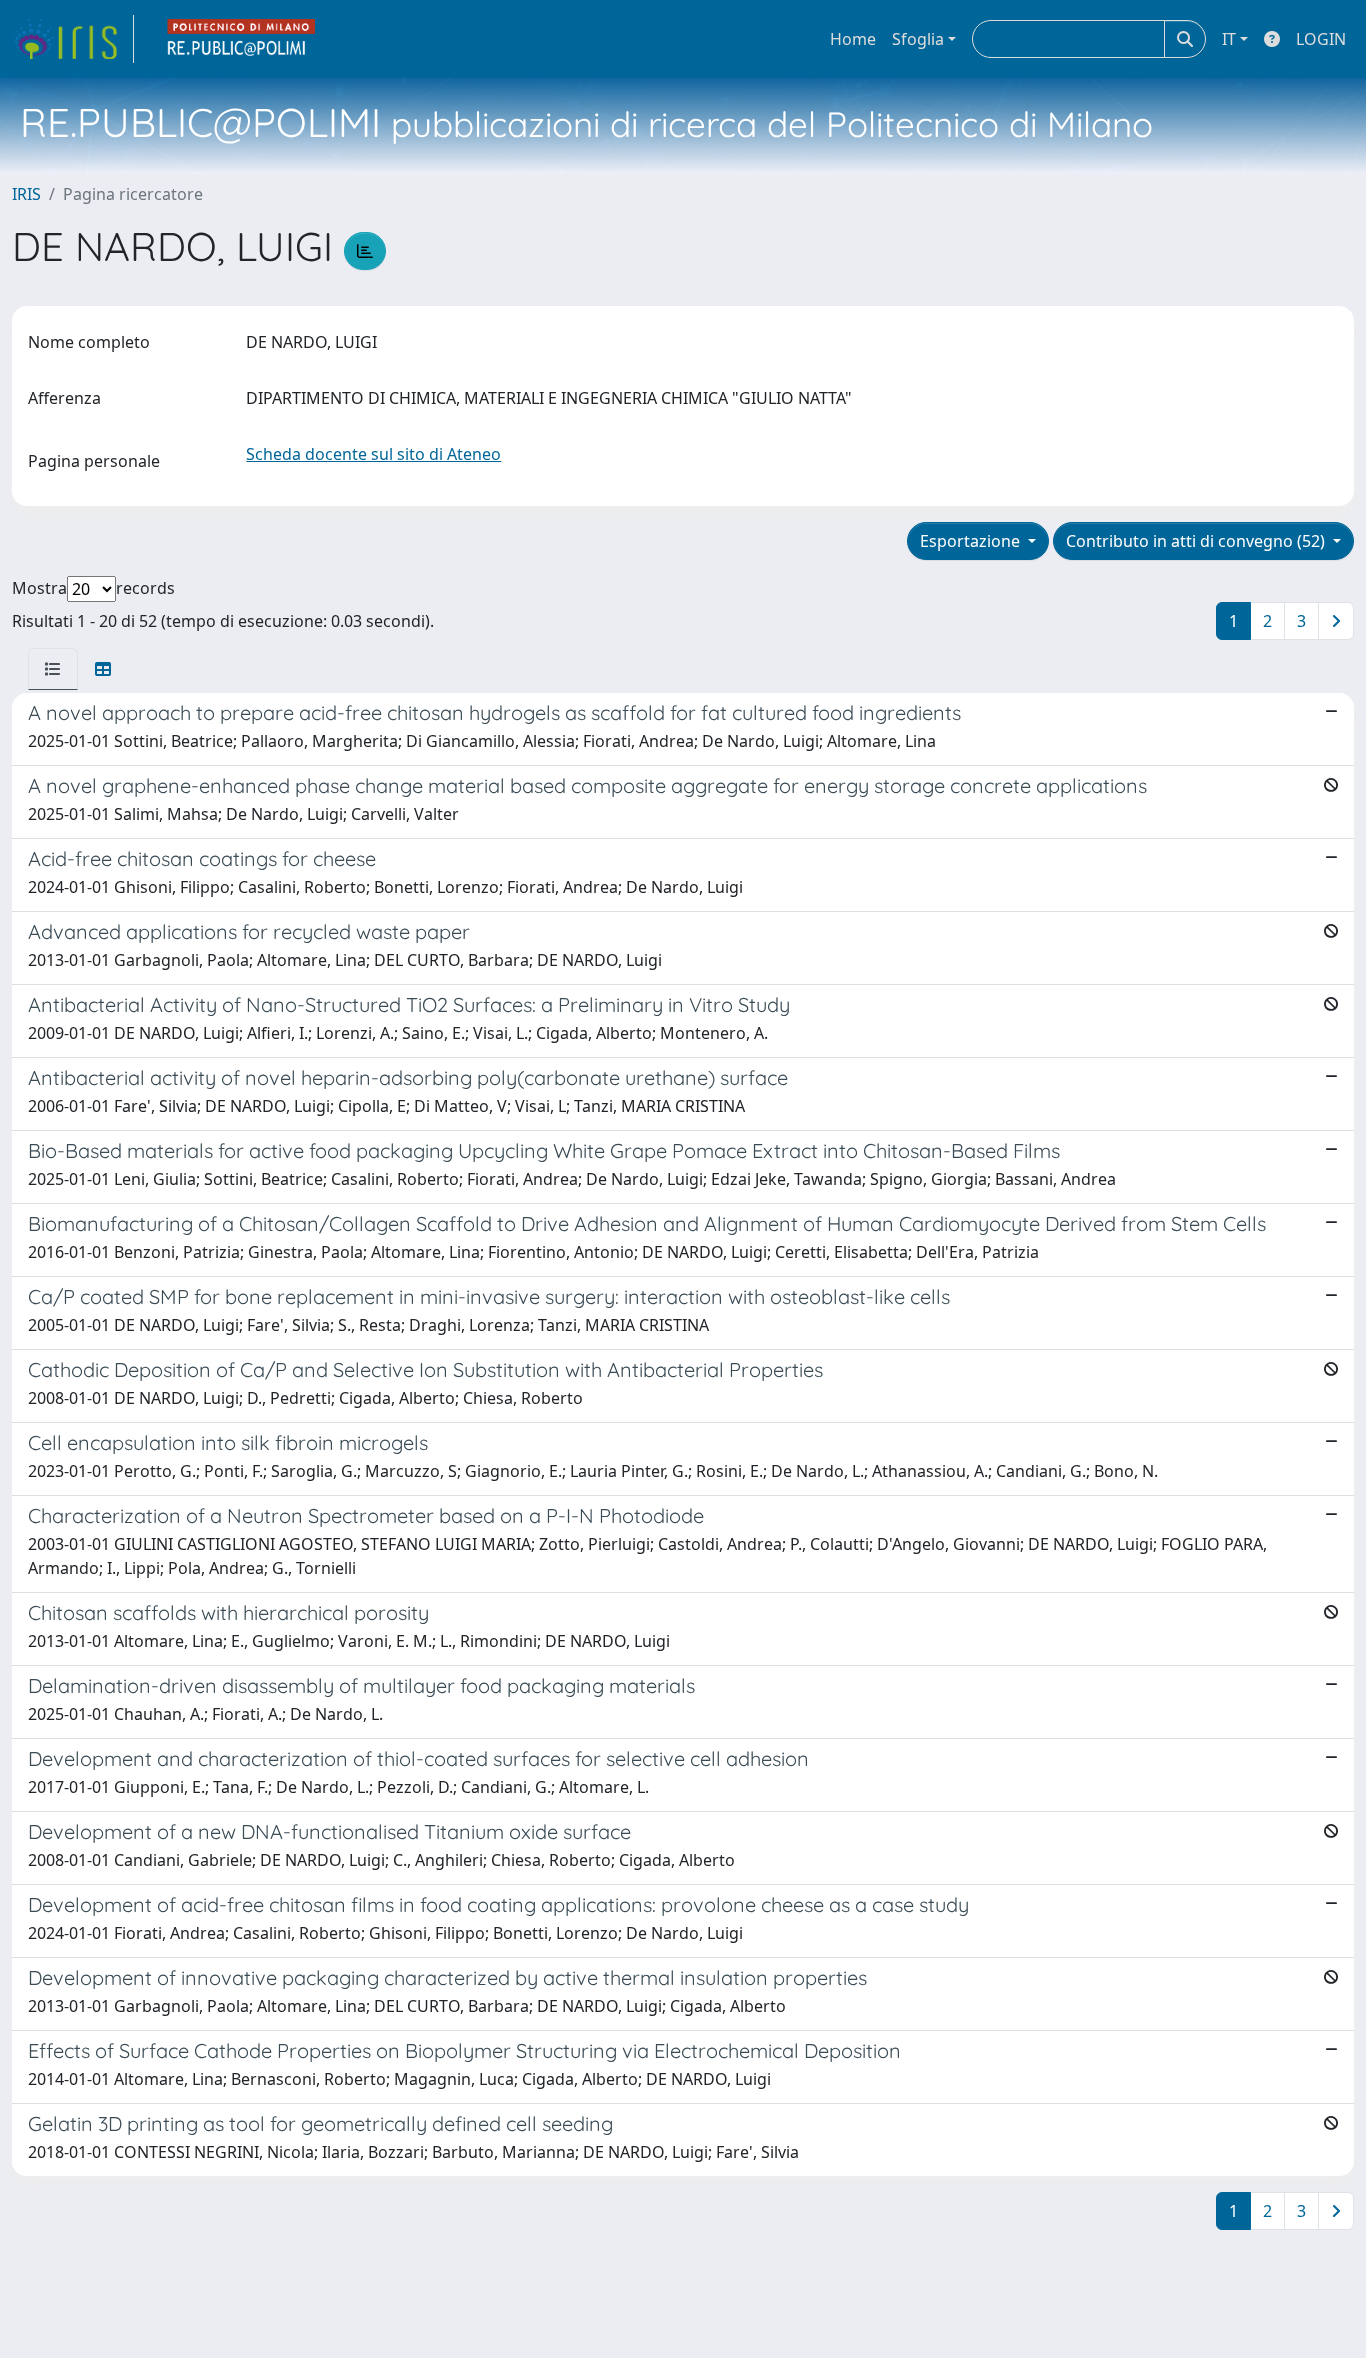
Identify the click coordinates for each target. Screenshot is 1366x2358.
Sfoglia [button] (918, 39)
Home (853, 39)
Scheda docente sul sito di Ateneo (373, 454)
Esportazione (972, 541)
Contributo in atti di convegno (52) (1197, 541)
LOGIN (1321, 39)
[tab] (53, 669)
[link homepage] (73, 39)
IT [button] (1229, 39)
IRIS (26, 194)
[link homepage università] (242, 39)
